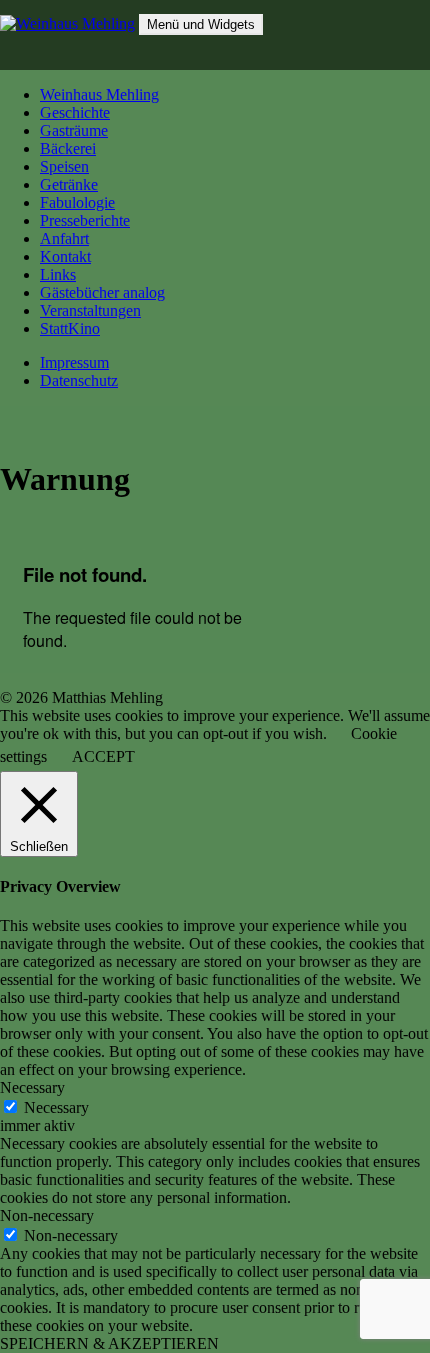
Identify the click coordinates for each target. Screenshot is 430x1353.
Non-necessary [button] (47, 1215)
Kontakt (65, 256)
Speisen (64, 166)
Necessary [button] (32, 1087)
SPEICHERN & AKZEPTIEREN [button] (109, 1343)
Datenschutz (79, 380)
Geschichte (75, 112)
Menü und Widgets (201, 24)
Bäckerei (68, 148)
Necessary (56, 1107)
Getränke (69, 184)
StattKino (70, 328)
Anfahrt (64, 238)
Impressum (74, 362)
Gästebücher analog (102, 292)
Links (58, 274)
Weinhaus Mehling (99, 94)
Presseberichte (85, 220)
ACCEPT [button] (103, 756)
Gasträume (74, 130)
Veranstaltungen (90, 310)
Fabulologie (77, 202)
